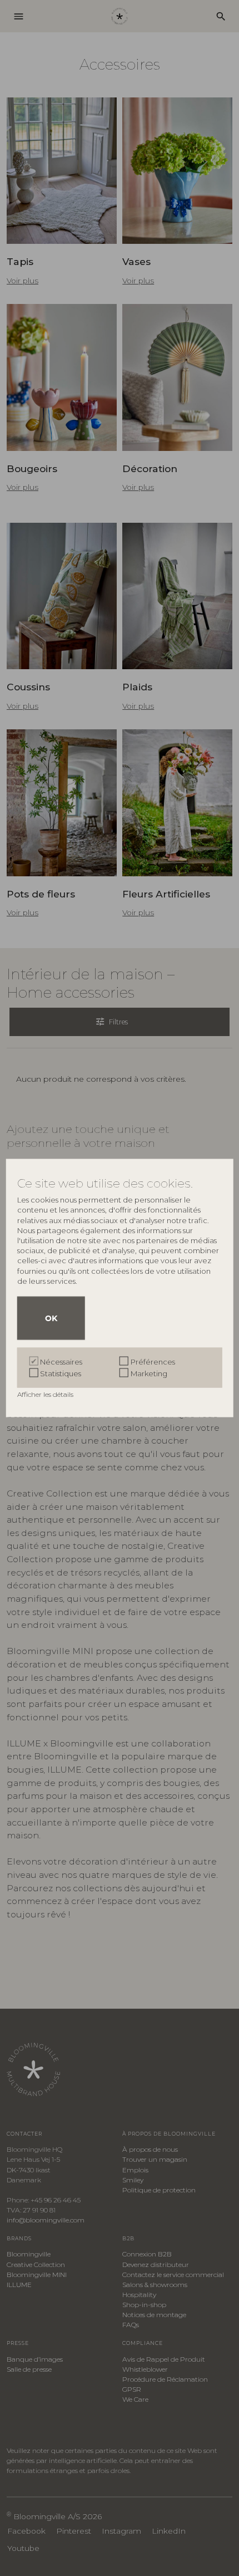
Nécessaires (61, 1362)
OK (51, 1318)
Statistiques (61, 1373)
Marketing (149, 1373)
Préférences (153, 1362)
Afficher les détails (46, 1394)
